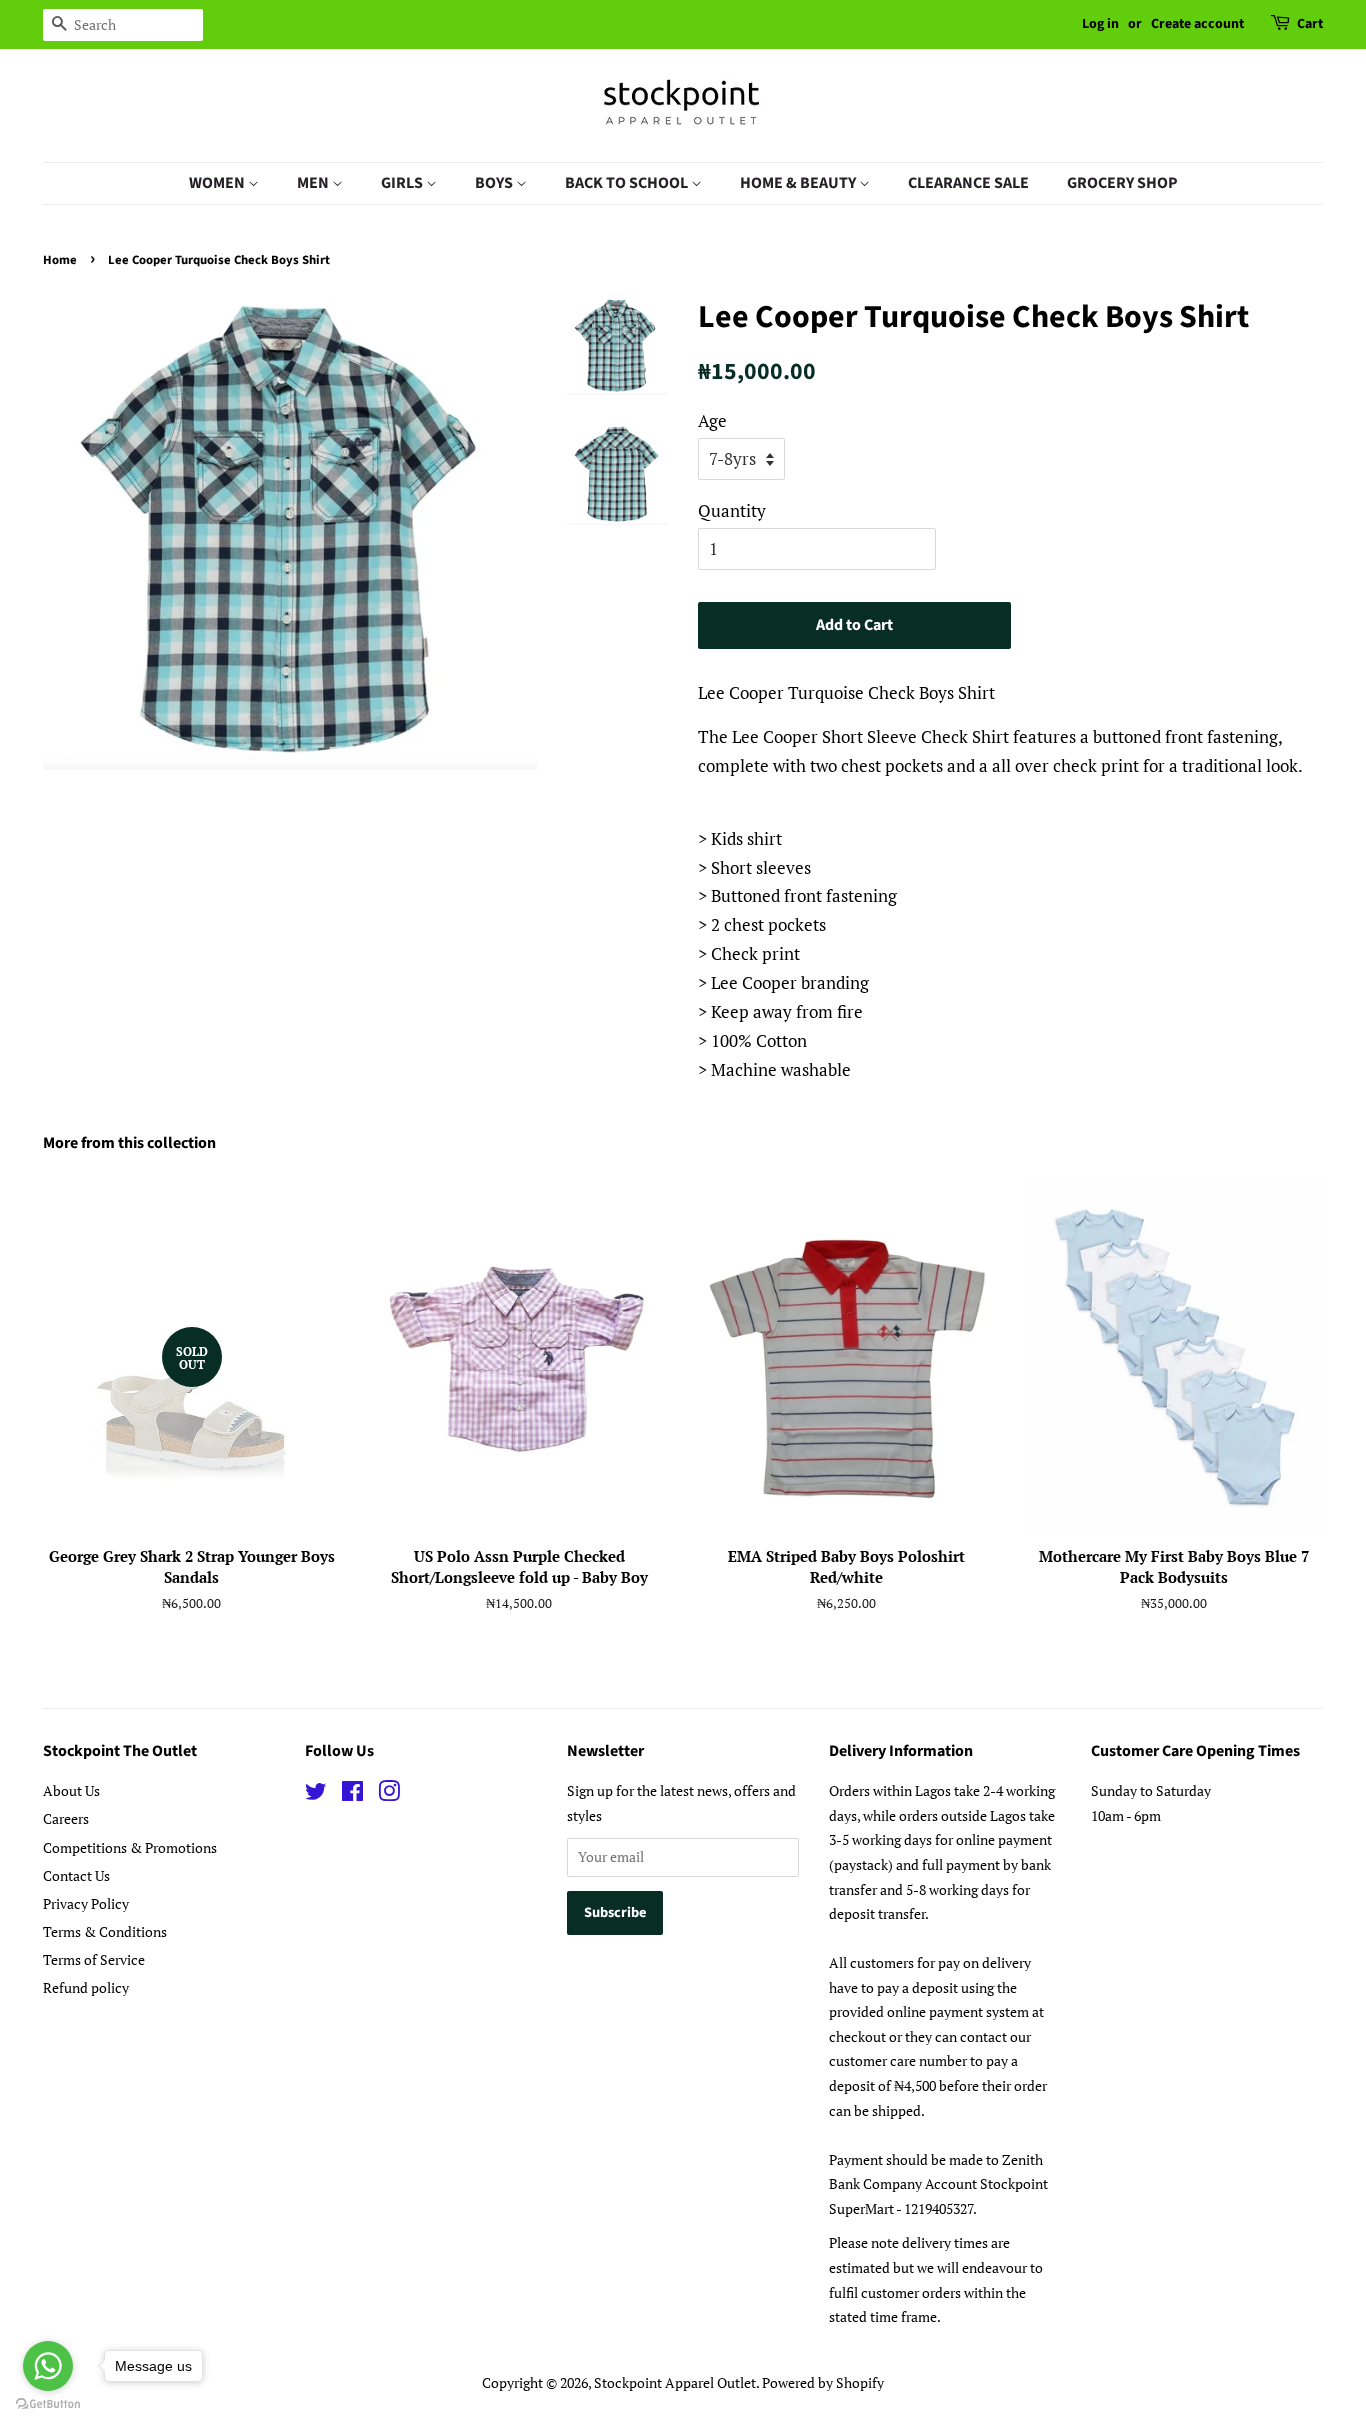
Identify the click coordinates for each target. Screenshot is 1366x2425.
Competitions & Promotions (130, 1847)
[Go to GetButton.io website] (48, 2404)
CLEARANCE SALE (968, 183)
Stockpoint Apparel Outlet (675, 2382)
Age (712, 420)
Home (60, 260)
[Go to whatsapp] (48, 2366)
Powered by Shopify (823, 2382)
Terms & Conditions (105, 1931)
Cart (1310, 24)
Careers (66, 1818)
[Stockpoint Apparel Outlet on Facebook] (352, 1794)
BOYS (495, 183)
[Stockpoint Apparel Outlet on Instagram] (389, 1794)
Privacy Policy (86, 1903)
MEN (314, 183)
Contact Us (76, 1875)
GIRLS (403, 183)
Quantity (732, 510)
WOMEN (218, 183)
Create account (1197, 24)
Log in (1100, 24)
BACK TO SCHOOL (628, 183)
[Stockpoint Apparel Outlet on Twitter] (316, 1794)
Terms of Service (94, 1959)
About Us (71, 1790)
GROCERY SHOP (1122, 183)
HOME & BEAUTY (799, 183)
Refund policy (86, 1987)
